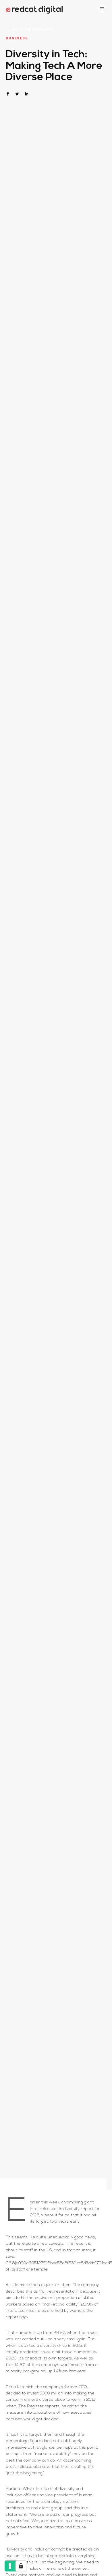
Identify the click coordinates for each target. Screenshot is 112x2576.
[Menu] (102, 9)
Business (17, 38)
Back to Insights (30, 29)
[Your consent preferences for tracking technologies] (21, 2566)
